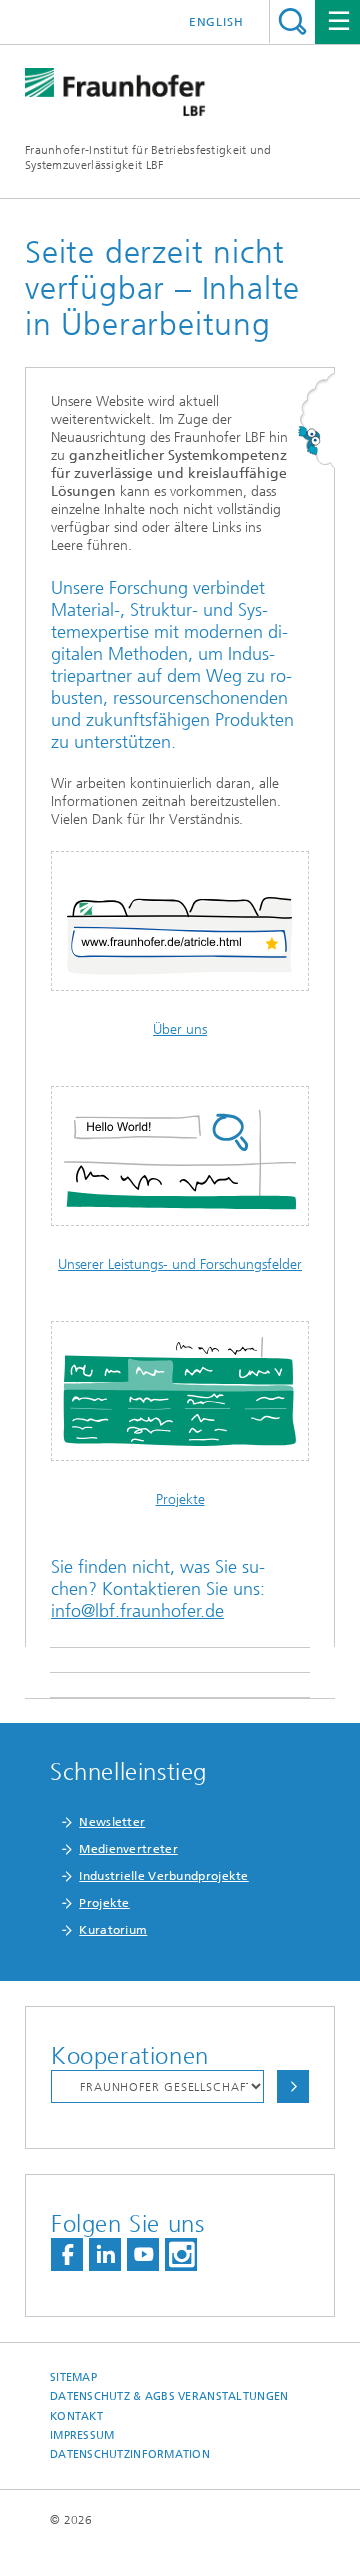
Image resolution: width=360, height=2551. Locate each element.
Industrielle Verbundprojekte (163, 1876)
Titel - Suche (292, 21)
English (216, 22)
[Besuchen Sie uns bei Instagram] (181, 2254)
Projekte (180, 1499)
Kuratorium (113, 1930)
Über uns (180, 1029)
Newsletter (112, 1822)
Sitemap (73, 2377)
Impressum (82, 2435)
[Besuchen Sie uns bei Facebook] (67, 2254)
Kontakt (76, 2416)
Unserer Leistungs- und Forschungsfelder (180, 1264)
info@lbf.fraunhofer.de (137, 1611)
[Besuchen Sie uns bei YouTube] (143, 2254)
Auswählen (293, 2086)
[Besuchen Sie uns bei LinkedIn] (105, 2254)
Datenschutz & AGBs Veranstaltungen (169, 2396)
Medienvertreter (128, 1849)
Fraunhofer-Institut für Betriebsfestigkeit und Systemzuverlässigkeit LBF (148, 157)
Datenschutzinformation (130, 2454)
